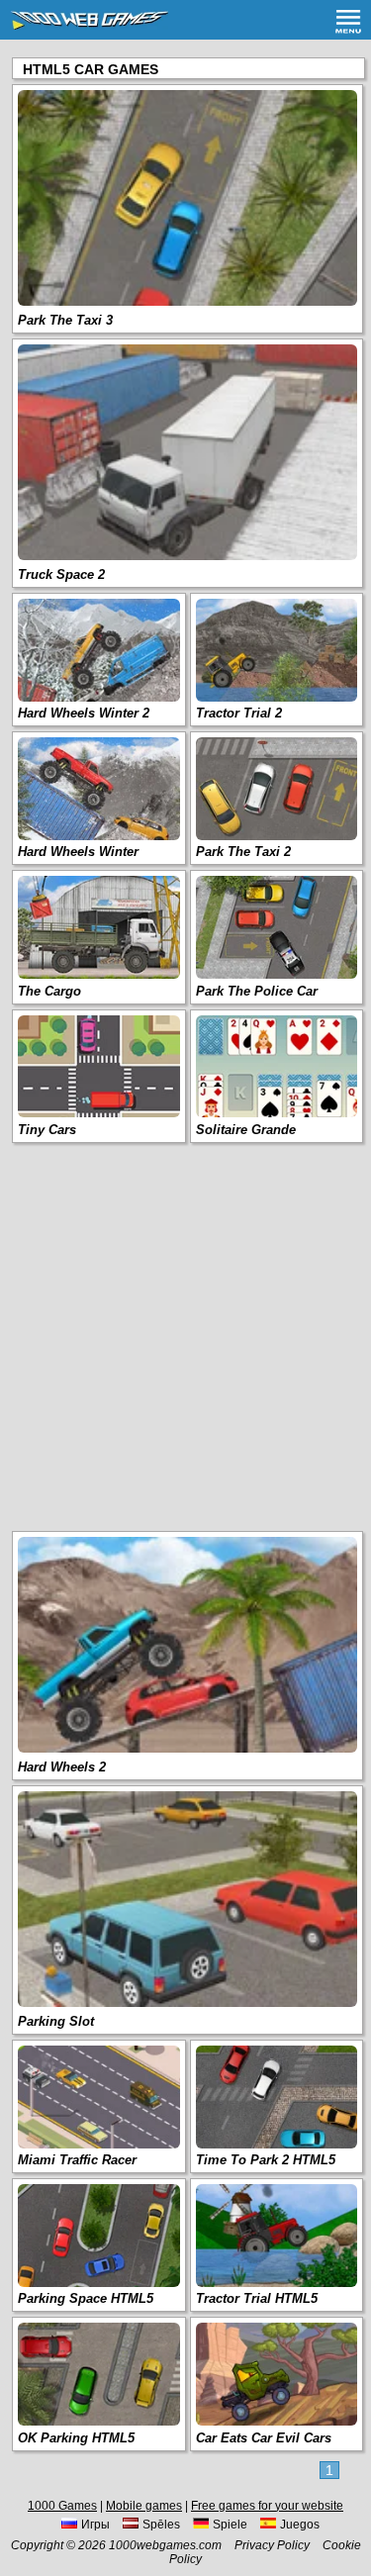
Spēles (161, 2525)
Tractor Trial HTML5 (257, 2298)
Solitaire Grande (246, 1130)
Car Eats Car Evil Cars (264, 2438)
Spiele (230, 2525)
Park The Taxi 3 (65, 320)
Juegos (300, 2525)
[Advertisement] (185, 1336)
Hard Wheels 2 (62, 1767)
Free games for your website (267, 2506)
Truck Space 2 (61, 574)
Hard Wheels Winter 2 (84, 713)
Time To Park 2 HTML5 (266, 2160)
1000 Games (62, 2506)
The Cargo (49, 991)
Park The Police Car (257, 991)
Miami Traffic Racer (77, 2160)
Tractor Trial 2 (239, 713)
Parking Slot (56, 2021)
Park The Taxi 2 (243, 852)
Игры (95, 2525)
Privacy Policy (272, 2545)
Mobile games (144, 2506)
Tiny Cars (47, 1130)
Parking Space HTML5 (86, 2298)
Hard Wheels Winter (78, 852)
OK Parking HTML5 (76, 2438)
